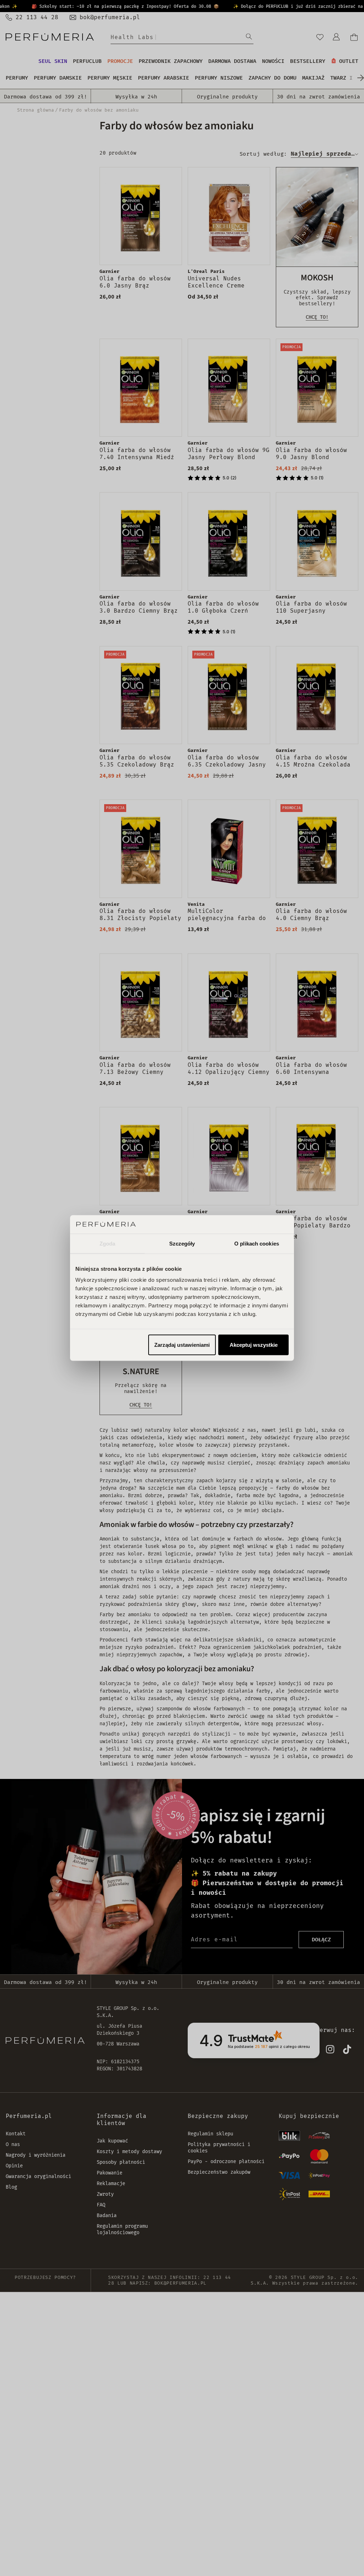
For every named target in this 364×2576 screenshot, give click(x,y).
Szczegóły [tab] (182, 1243)
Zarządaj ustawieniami (182, 1345)
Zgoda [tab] (108, 1243)
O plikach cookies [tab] (257, 1243)
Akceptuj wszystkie (254, 1345)
